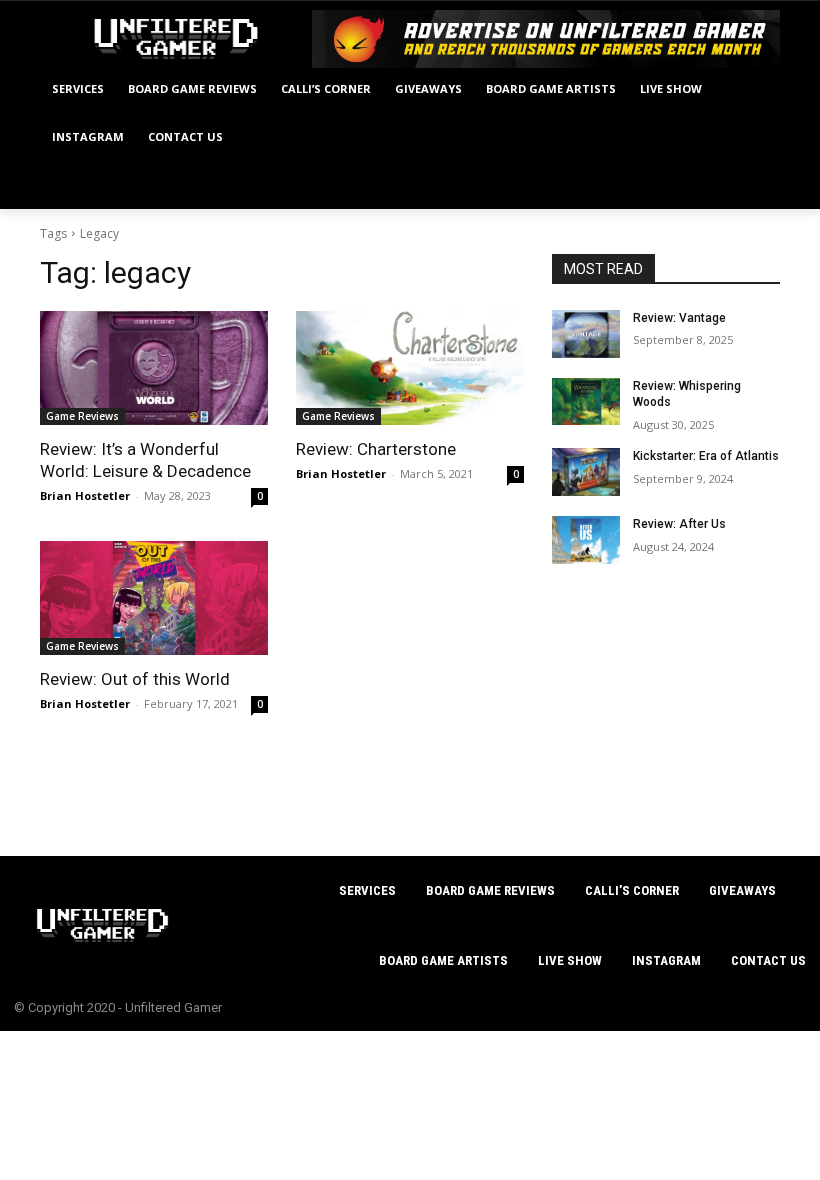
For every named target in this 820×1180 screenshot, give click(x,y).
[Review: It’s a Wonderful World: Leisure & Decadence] (154, 368)
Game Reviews (82, 416)
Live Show (570, 960)
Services (367, 890)
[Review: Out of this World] (154, 598)
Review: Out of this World (135, 679)
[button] (756, 185)
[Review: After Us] (586, 540)
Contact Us (768, 960)
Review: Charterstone (376, 449)
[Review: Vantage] (586, 334)
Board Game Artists (443, 960)
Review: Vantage (679, 318)
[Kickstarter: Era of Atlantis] (586, 472)
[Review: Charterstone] (410, 368)
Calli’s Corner (632, 890)
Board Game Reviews (490, 890)
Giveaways (742, 890)
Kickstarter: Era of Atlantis (706, 456)
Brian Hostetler (85, 495)
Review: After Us (679, 524)
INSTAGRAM (666, 960)
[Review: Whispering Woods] (586, 402)
